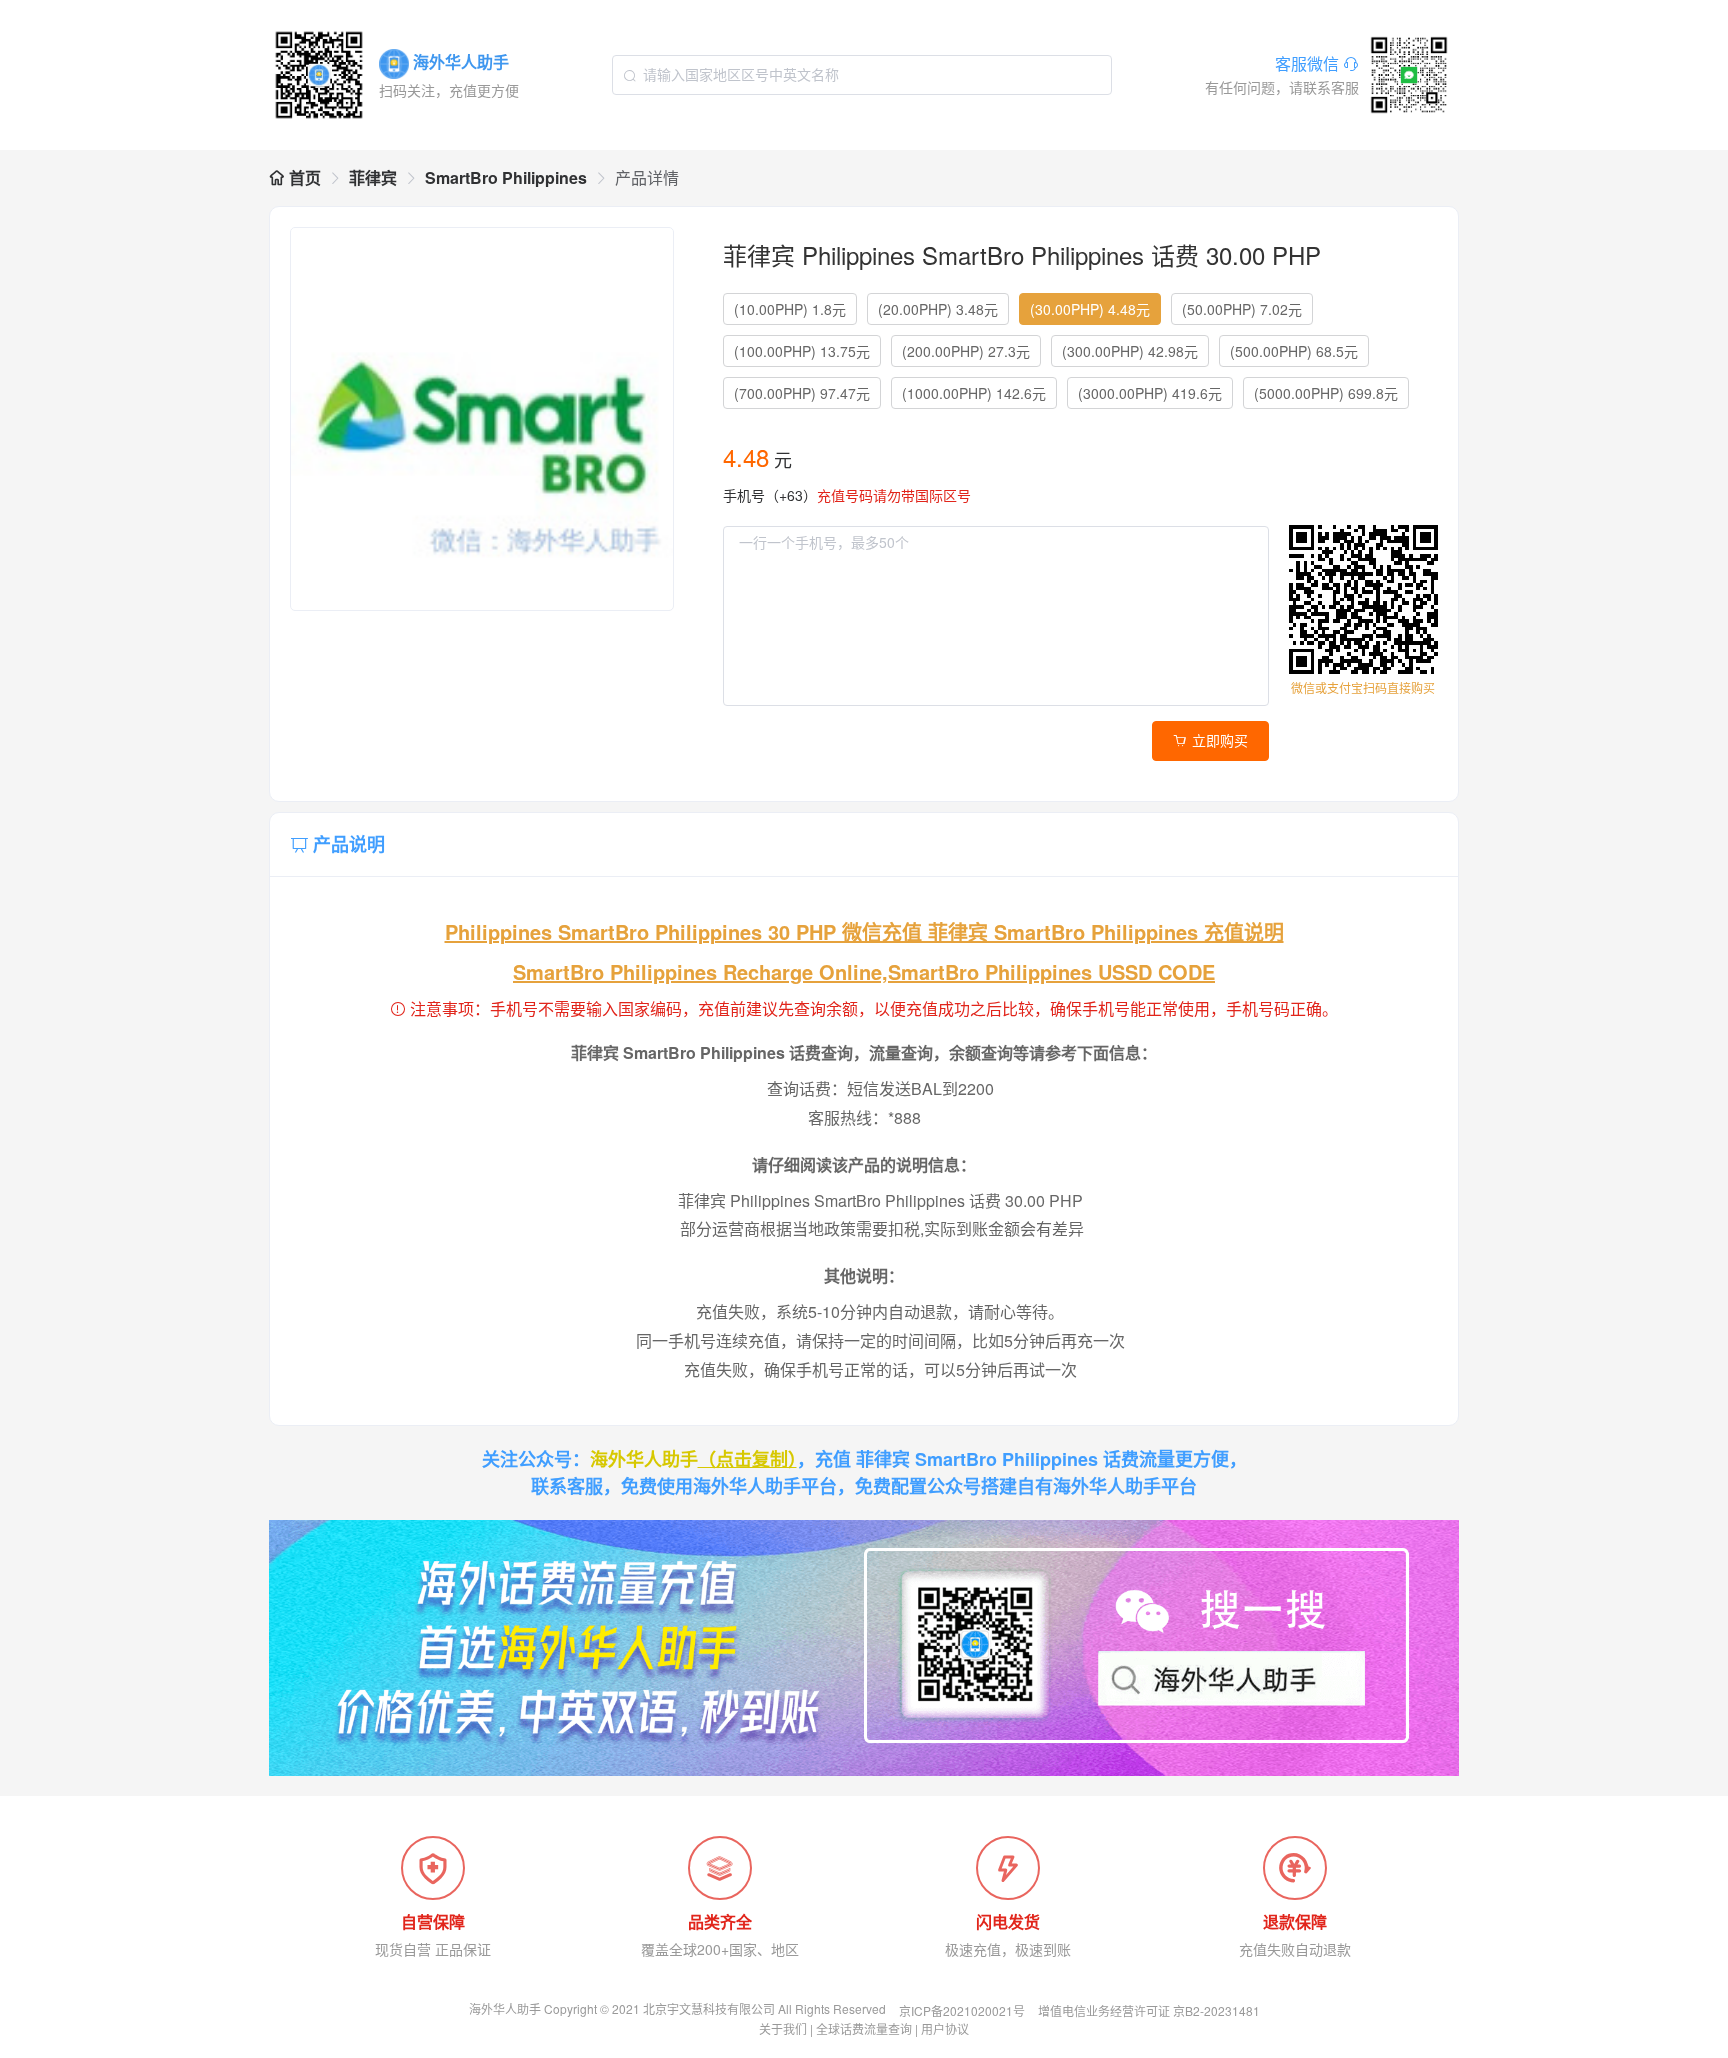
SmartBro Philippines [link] (506, 177)
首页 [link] (303, 177)
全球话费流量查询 (864, 2028)
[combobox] (862, 75)
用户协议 (945, 2028)
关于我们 (783, 2028)
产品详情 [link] (647, 177)
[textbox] (862, 75)
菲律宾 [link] (373, 177)
